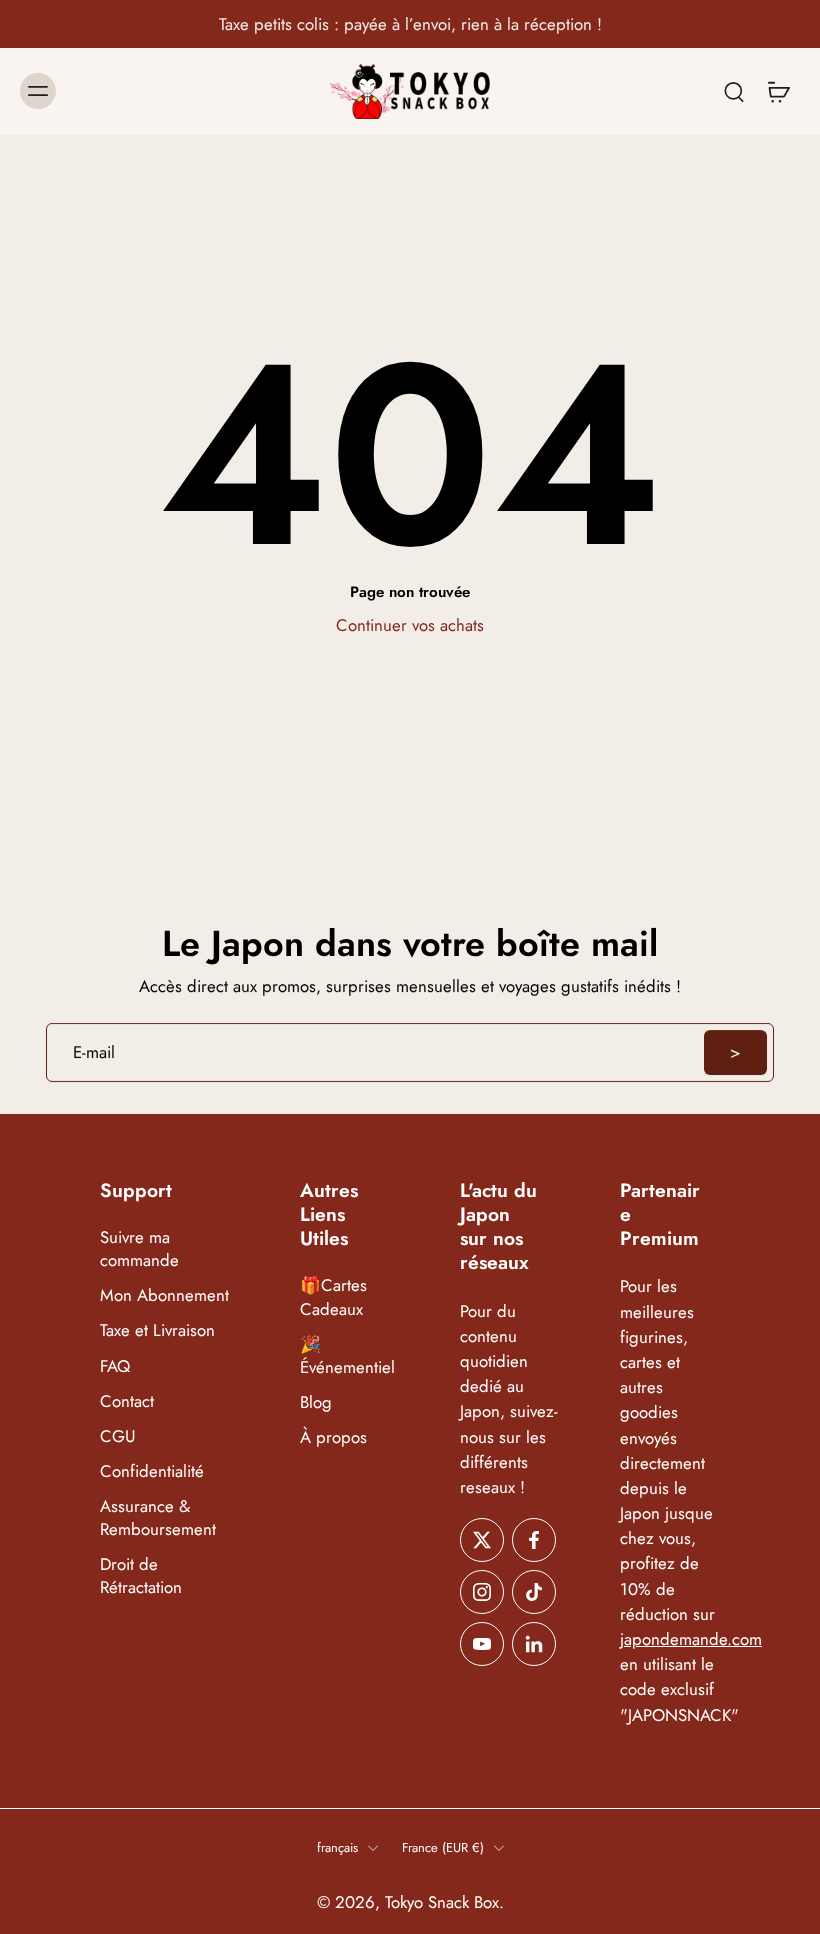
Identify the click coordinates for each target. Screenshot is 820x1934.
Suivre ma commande (139, 1249)
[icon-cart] (778, 91)
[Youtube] (482, 1644)
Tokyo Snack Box (442, 1902)
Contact (127, 1401)
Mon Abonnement (164, 1296)
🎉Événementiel (347, 1356)
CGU (118, 1436)
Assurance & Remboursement (158, 1518)
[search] (734, 91)
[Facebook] (534, 1540)
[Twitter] (482, 1540)
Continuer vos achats (410, 625)
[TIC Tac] (534, 1592)
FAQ (115, 1366)
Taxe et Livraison (157, 1331)
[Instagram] (482, 1592)
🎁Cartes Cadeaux (333, 1298)
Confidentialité (152, 1471)
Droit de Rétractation (141, 1576)
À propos (333, 1437)
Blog (316, 1402)
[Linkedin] (534, 1644)
